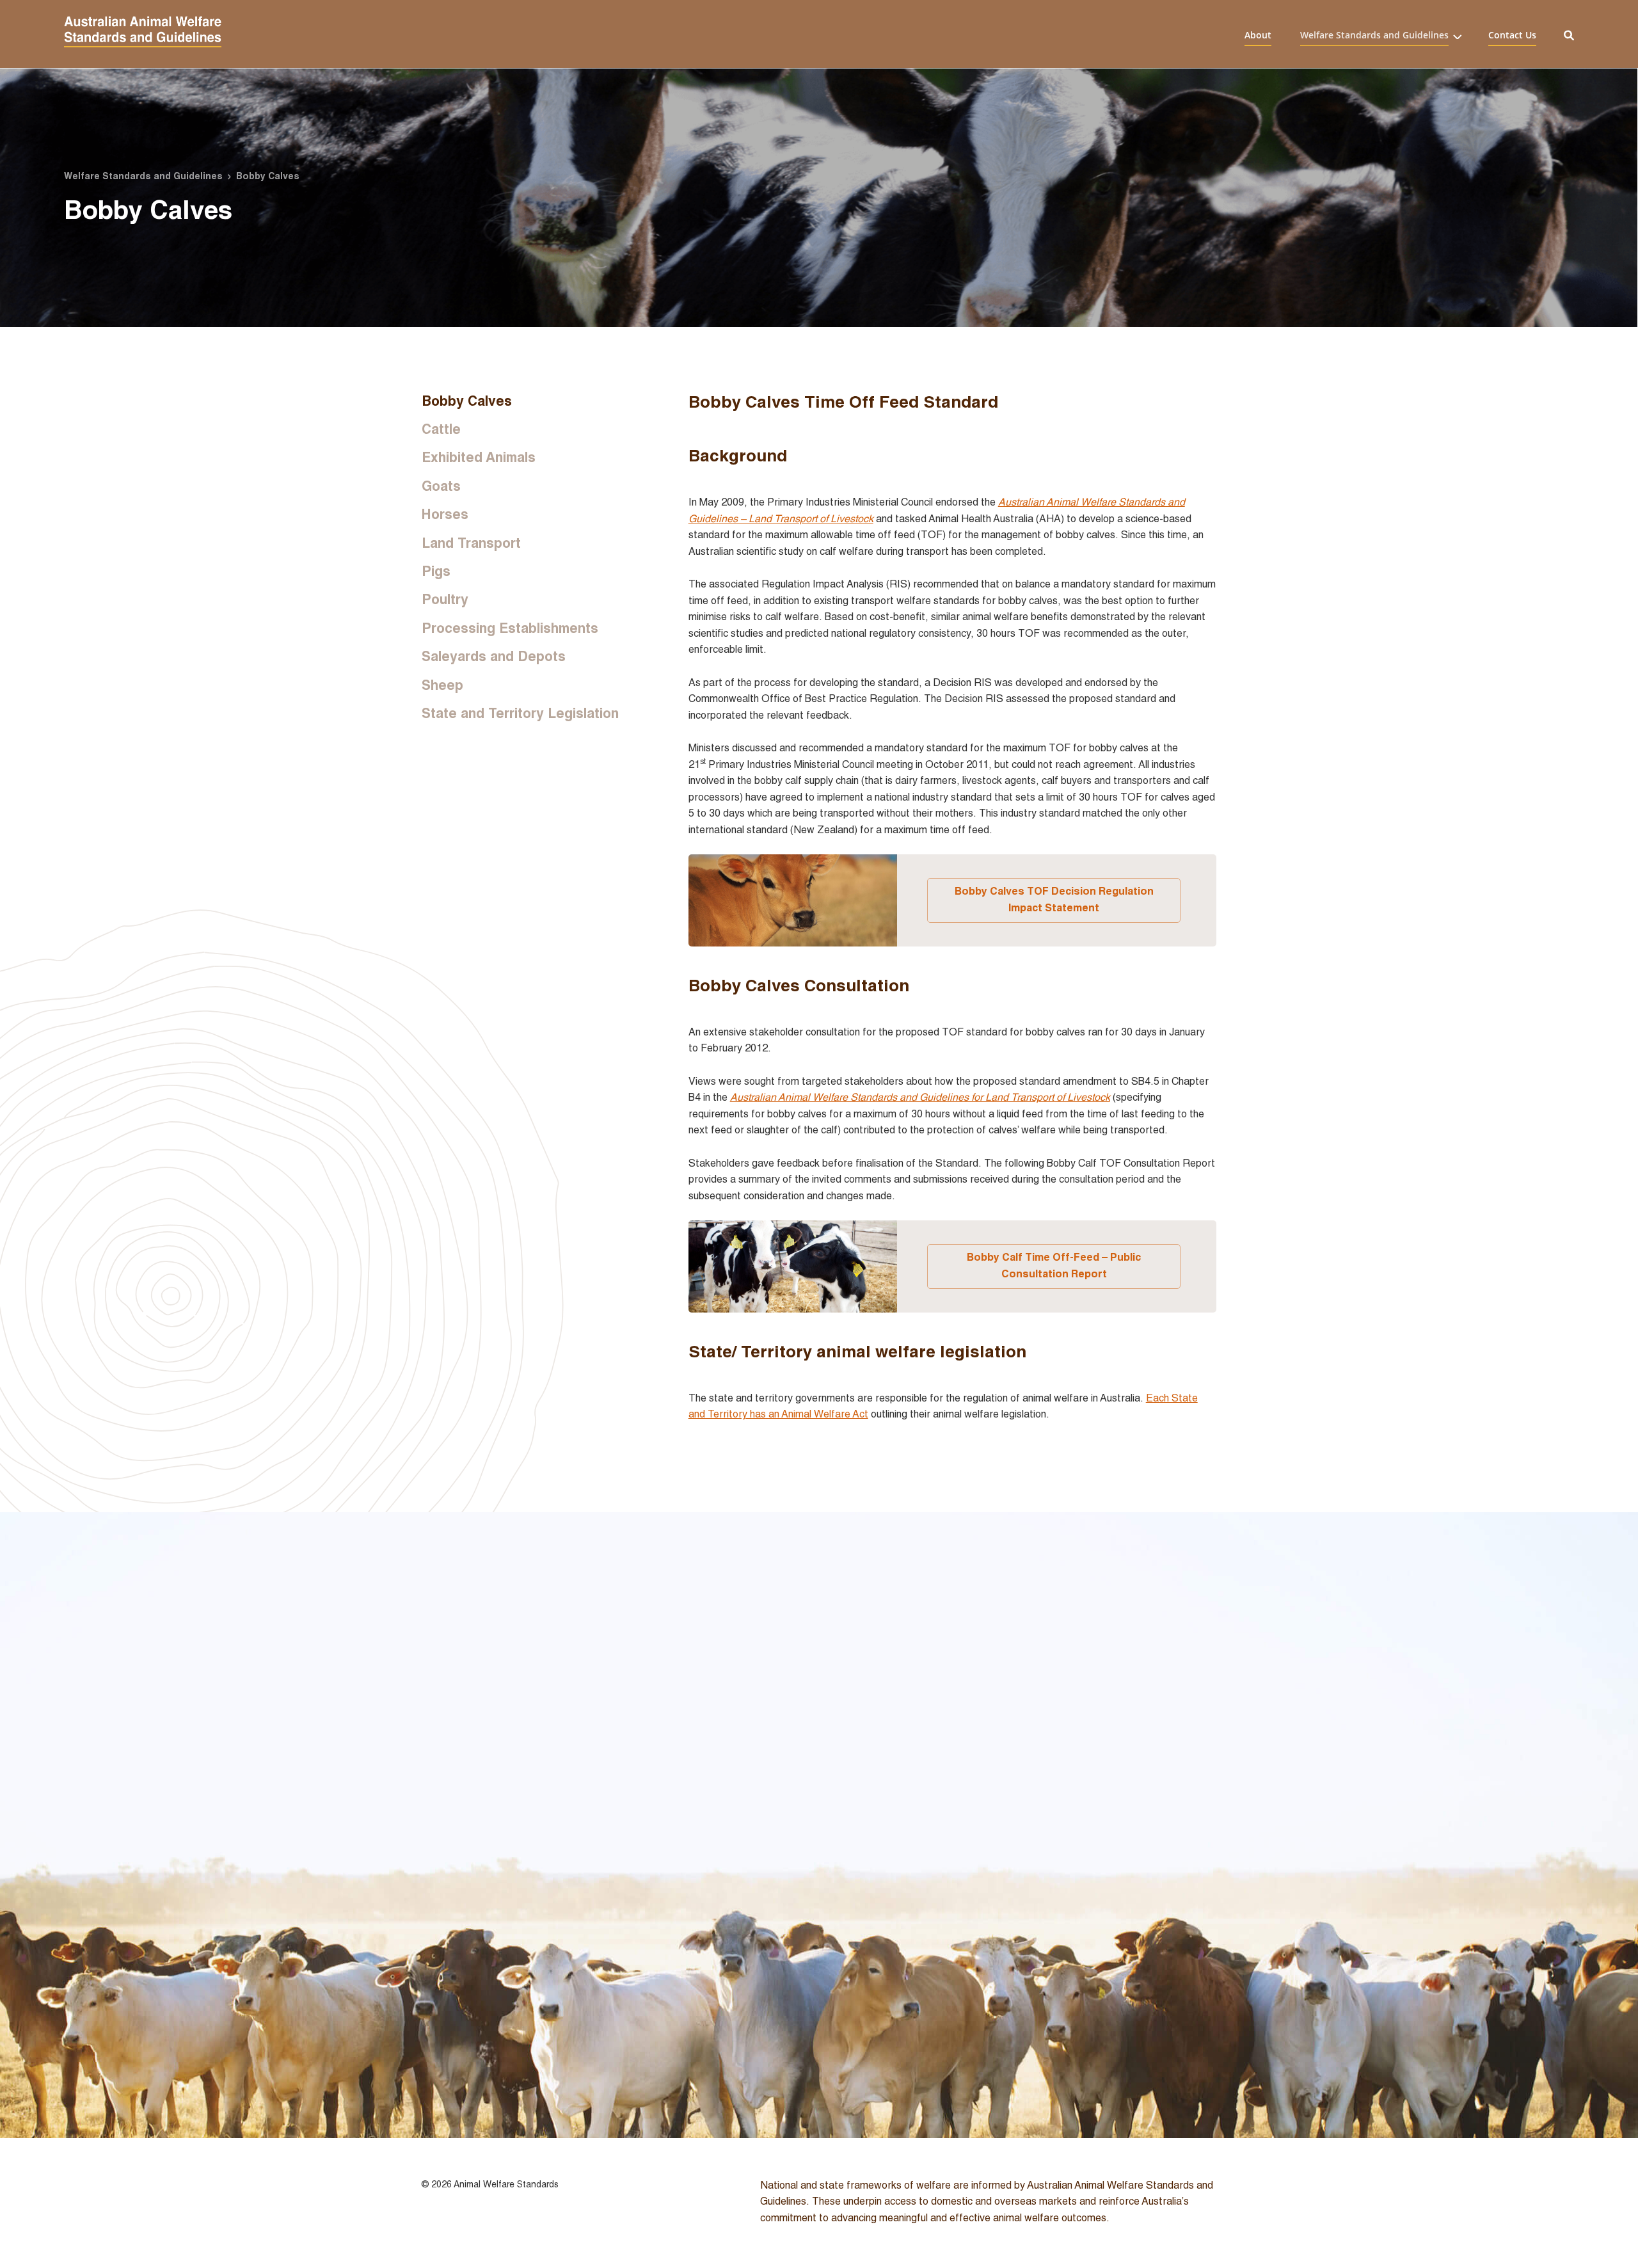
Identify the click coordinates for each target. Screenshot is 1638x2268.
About (1258, 35)
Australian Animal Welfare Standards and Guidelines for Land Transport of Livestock (920, 1097)
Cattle (441, 429)
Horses (445, 514)
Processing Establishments (510, 628)
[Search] (1569, 34)
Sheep (442, 685)
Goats (441, 486)
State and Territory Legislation (520, 713)
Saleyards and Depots (494, 656)
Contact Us (1512, 35)
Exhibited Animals (479, 457)
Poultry (445, 599)
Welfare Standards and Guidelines (1374, 35)
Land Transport (471, 543)
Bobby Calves (467, 401)
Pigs (436, 571)
